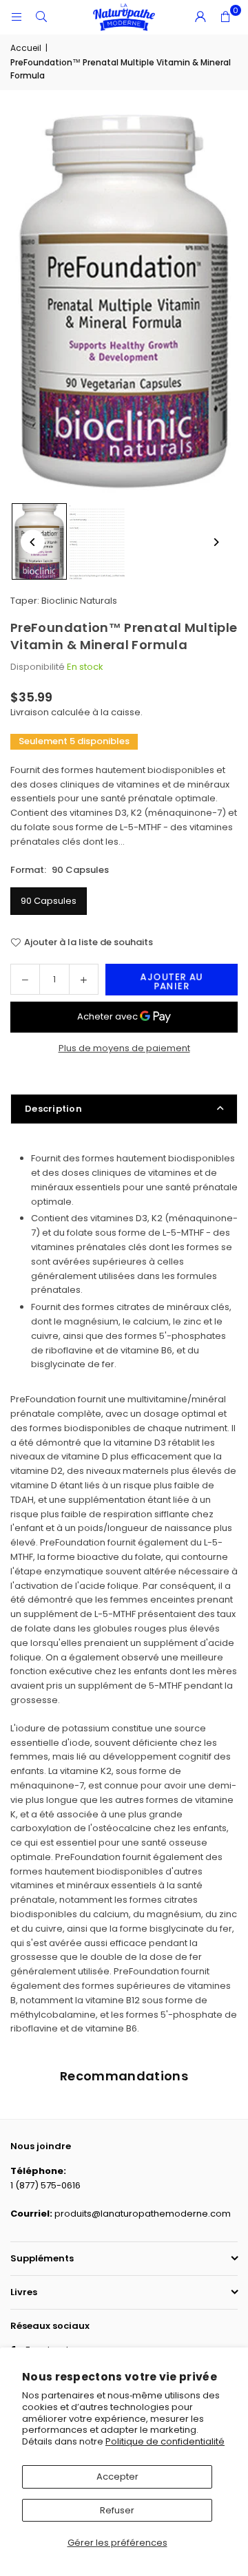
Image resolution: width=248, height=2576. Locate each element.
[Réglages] (200, 17)
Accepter (117, 2477)
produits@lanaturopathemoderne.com (143, 2214)
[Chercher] (41, 17)
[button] (225, 17)
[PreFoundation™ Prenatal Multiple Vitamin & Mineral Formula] (97, 542)
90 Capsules (49, 901)
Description (53, 1109)
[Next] (215, 542)
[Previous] (33, 542)
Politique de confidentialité (165, 2441)
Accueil (26, 48)
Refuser (117, 2510)
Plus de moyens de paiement (124, 1048)
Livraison (30, 712)
